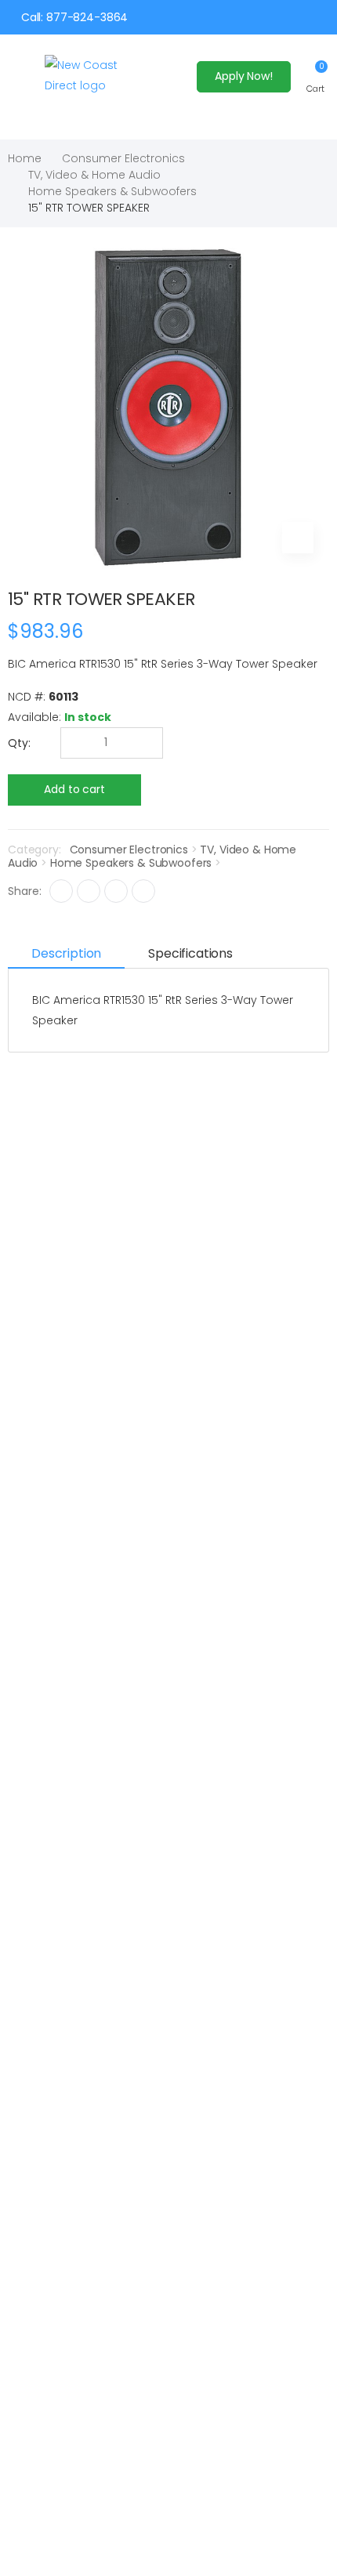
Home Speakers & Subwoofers (112, 191)
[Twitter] (89, 891)
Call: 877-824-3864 (74, 17)
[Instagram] (116, 891)
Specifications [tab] (190, 953)
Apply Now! (244, 76)
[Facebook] (61, 891)
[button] (315, 76)
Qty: (19, 743)
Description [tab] (66, 953)
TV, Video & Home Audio (94, 175)
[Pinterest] (143, 891)
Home (25, 158)
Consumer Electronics (123, 158)
